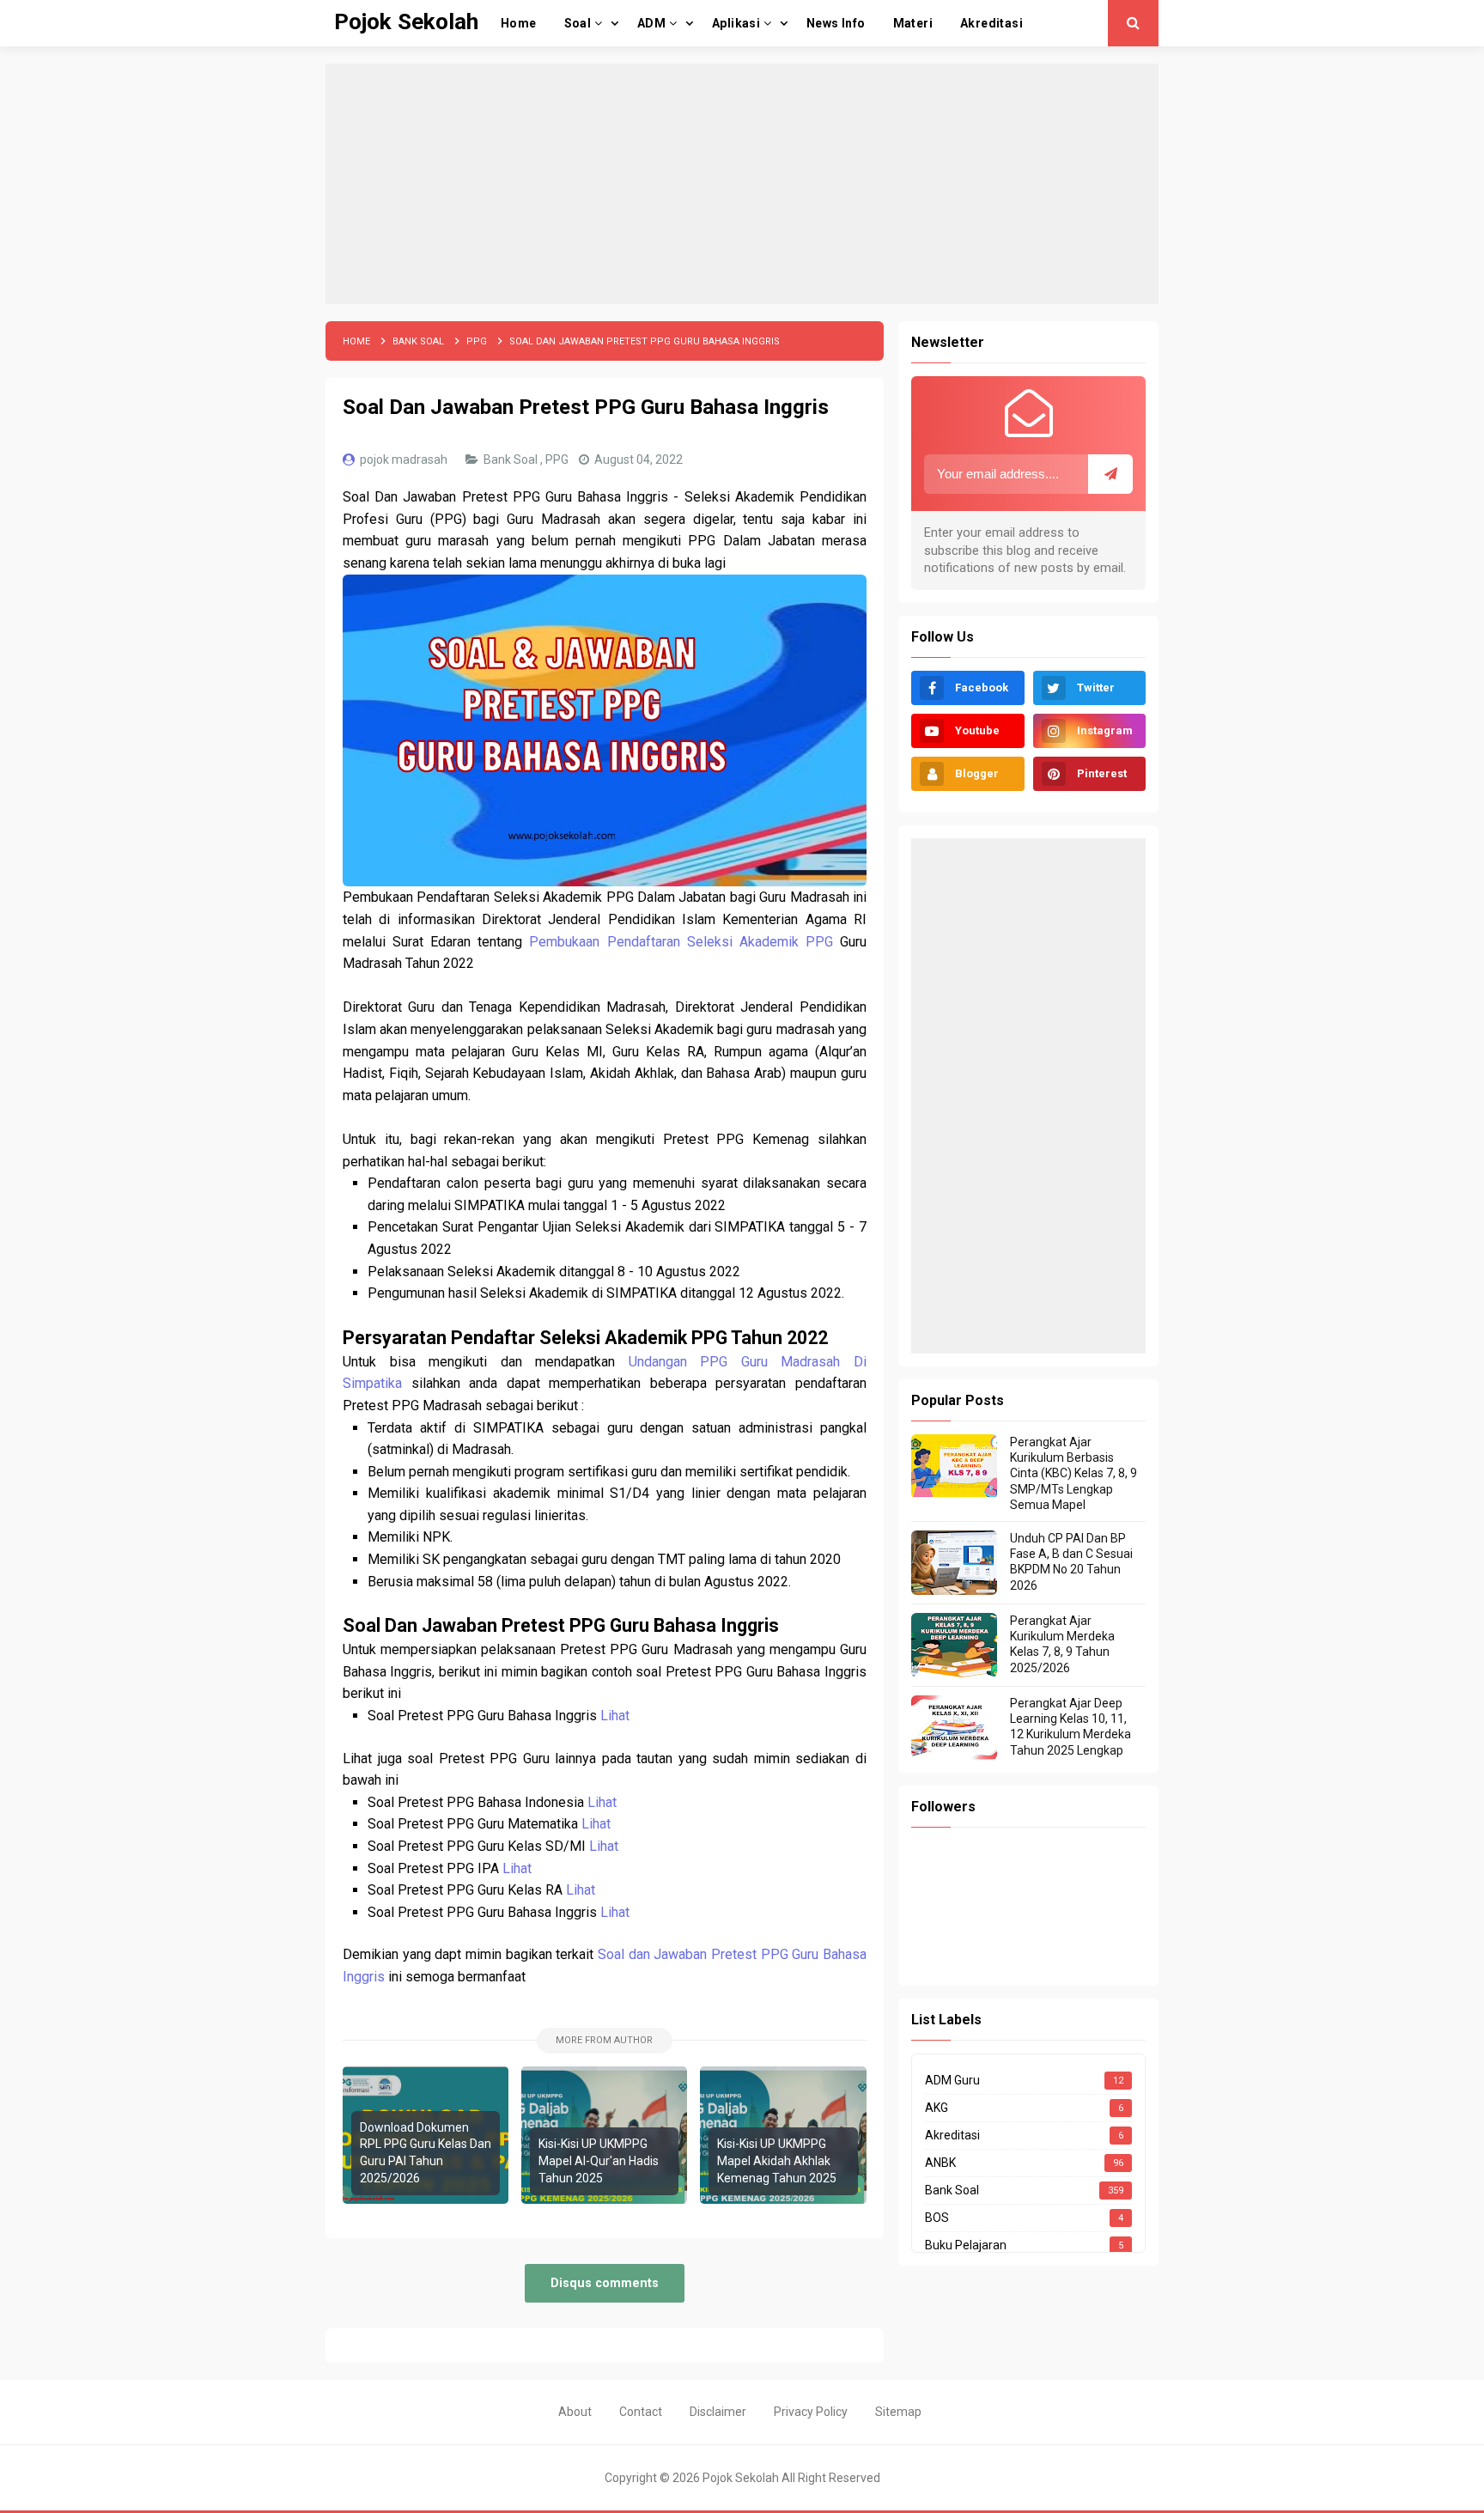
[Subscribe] (1110, 474)
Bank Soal (512, 459)
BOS (937, 2218)
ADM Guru (952, 2080)
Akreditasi (952, 2135)
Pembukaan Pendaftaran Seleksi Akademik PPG (681, 942)
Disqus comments (605, 2283)
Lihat (615, 1716)
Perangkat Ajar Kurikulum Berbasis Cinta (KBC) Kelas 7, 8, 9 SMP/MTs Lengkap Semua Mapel (1073, 1473)
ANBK (940, 2163)
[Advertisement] (742, 184)
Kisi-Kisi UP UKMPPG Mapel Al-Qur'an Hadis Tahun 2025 (599, 2160)
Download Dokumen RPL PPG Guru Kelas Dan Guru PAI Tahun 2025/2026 (426, 2153)
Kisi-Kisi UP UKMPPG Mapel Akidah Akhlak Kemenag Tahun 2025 (777, 2160)
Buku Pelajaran (966, 2245)
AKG (937, 2108)
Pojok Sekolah (741, 2478)
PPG (558, 459)
